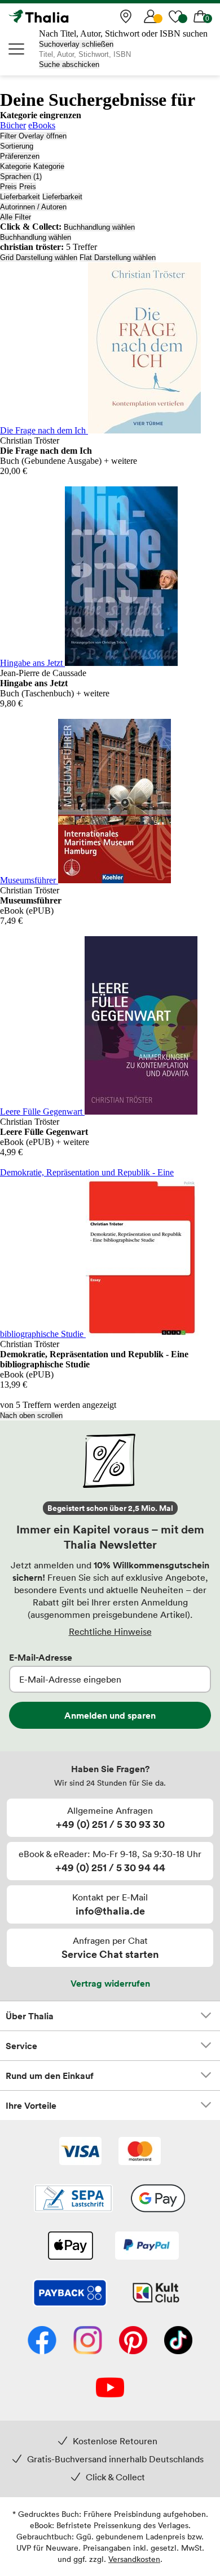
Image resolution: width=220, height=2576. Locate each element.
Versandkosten (134, 2559)
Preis (8, 187)
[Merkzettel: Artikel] (175, 16)
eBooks (42, 125)
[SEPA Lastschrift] (73, 2199)
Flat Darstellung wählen (118, 258)
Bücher (13, 125)
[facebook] (42, 2341)
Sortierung (17, 146)
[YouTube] (110, 2389)
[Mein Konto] (151, 16)
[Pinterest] (133, 2341)
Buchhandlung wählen (99, 227)
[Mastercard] (140, 2152)
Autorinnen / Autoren (33, 207)
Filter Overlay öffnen (33, 136)
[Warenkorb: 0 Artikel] (200, 16)
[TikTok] (178, 2341)
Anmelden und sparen (110, 1715)
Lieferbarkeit (20, 197)
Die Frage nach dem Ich (44, 430)
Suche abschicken (69, 64)
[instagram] (88, 2341)
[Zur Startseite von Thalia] (65, 16)
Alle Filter (16, 217)
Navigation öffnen (17, 49)
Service (21, 2046)
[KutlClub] (156, 2294)
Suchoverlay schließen (76, 44)
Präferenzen (20, 156)
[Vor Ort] (126, 16)
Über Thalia (30, 2016)
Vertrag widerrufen (110, 1983)
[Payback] (70, 2294)
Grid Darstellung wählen (39, 258)
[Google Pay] (158, 2199)
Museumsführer (29, 880)
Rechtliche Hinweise (110, 1631)
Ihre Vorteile (31, 2105)
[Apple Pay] (70, 2247)
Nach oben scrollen (31, 1416)
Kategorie (16, 166)
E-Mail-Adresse (41, 1657)
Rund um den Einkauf (50, 2076)
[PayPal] (147, 2247)
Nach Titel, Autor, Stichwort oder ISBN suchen (123, 33)
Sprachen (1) (21, 176)
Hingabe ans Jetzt (32, 663)
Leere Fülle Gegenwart (42, 1112)
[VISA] (80, 2152)
